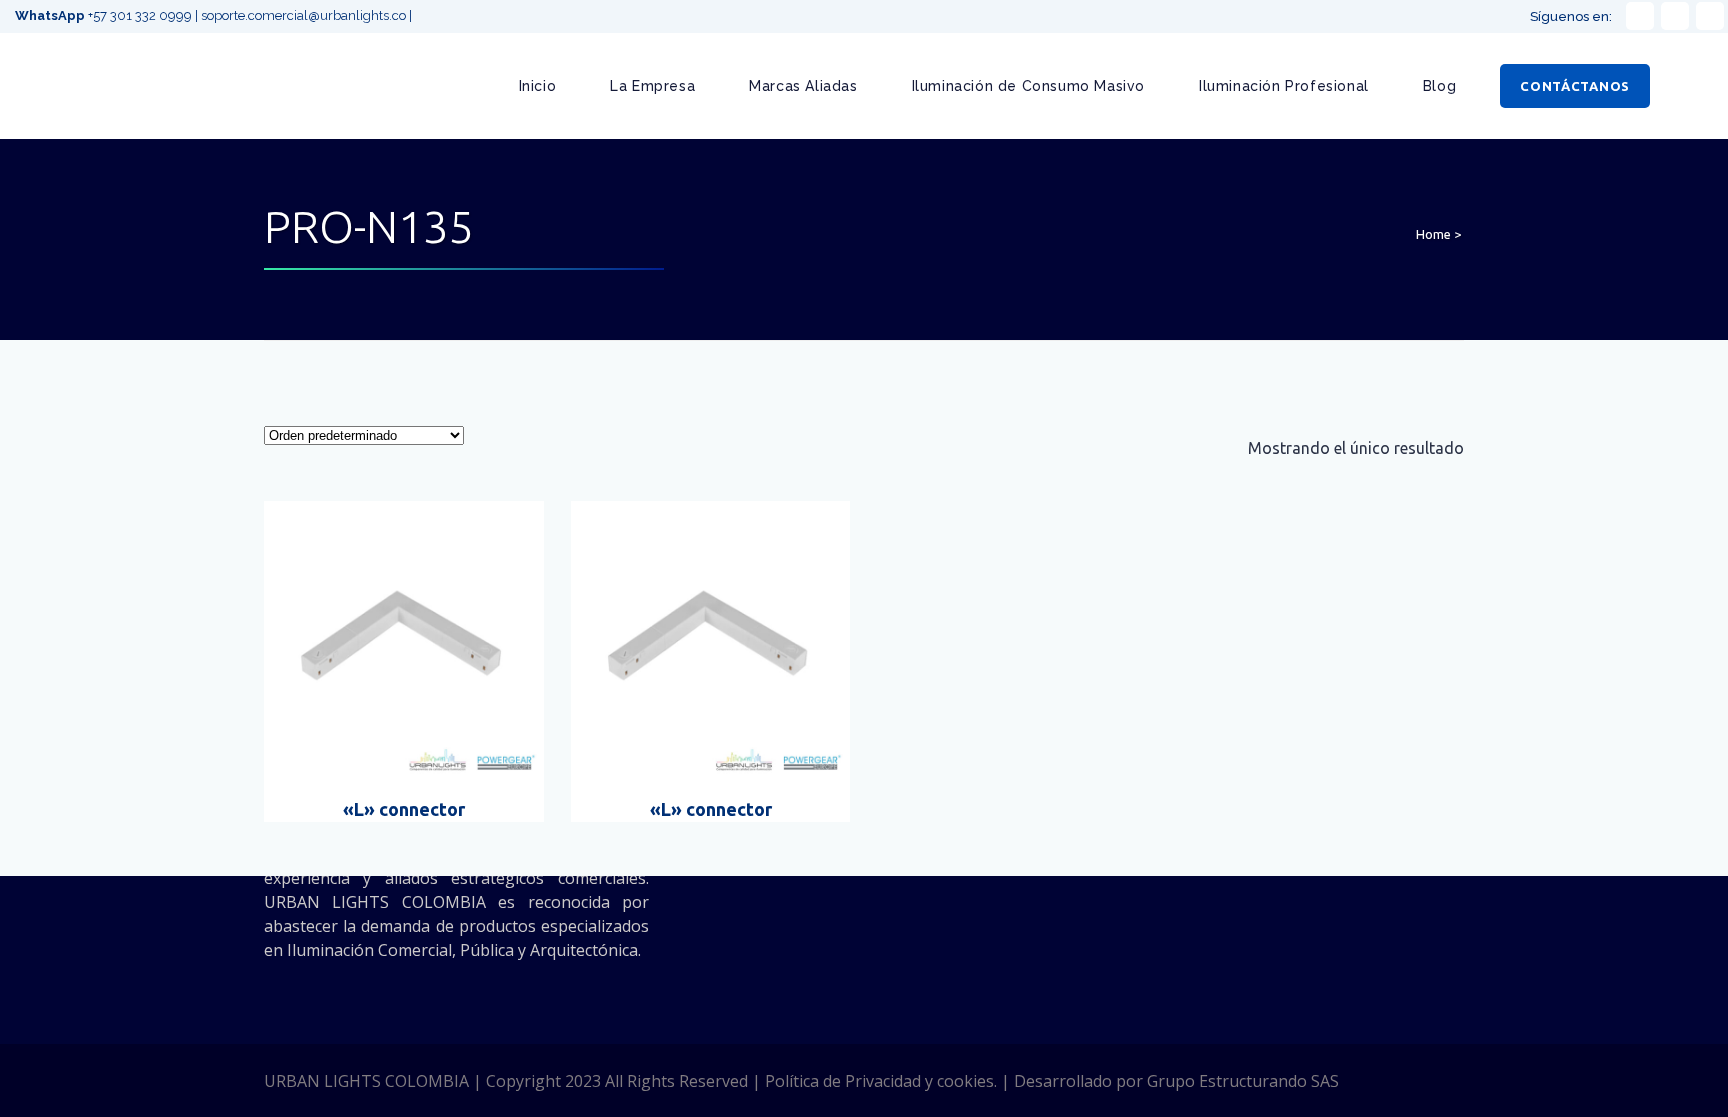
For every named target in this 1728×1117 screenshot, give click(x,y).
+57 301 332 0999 (105, 15)
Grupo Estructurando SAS (1243, 1081)
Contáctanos (1575, 86)
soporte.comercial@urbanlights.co (303, 15)
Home (1433, 234)
